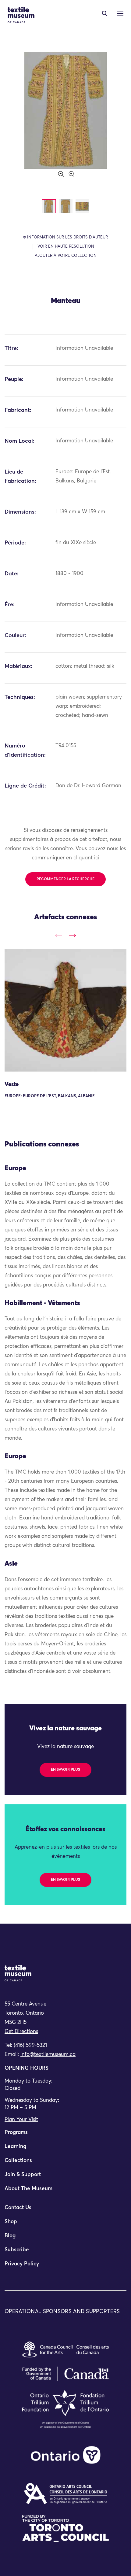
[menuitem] (65, 2135)
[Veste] (65, 1010)
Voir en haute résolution (66, 247)
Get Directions (21, 2032)
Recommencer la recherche (65, 879)
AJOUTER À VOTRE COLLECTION (66, 256)
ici (97, 858)
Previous (59, 936)
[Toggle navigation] (105, 13)
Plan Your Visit (21, 2120)
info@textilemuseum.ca (48, 2055)
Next (72, 936)
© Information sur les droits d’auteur (65, 237)
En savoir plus (65, 1770)
